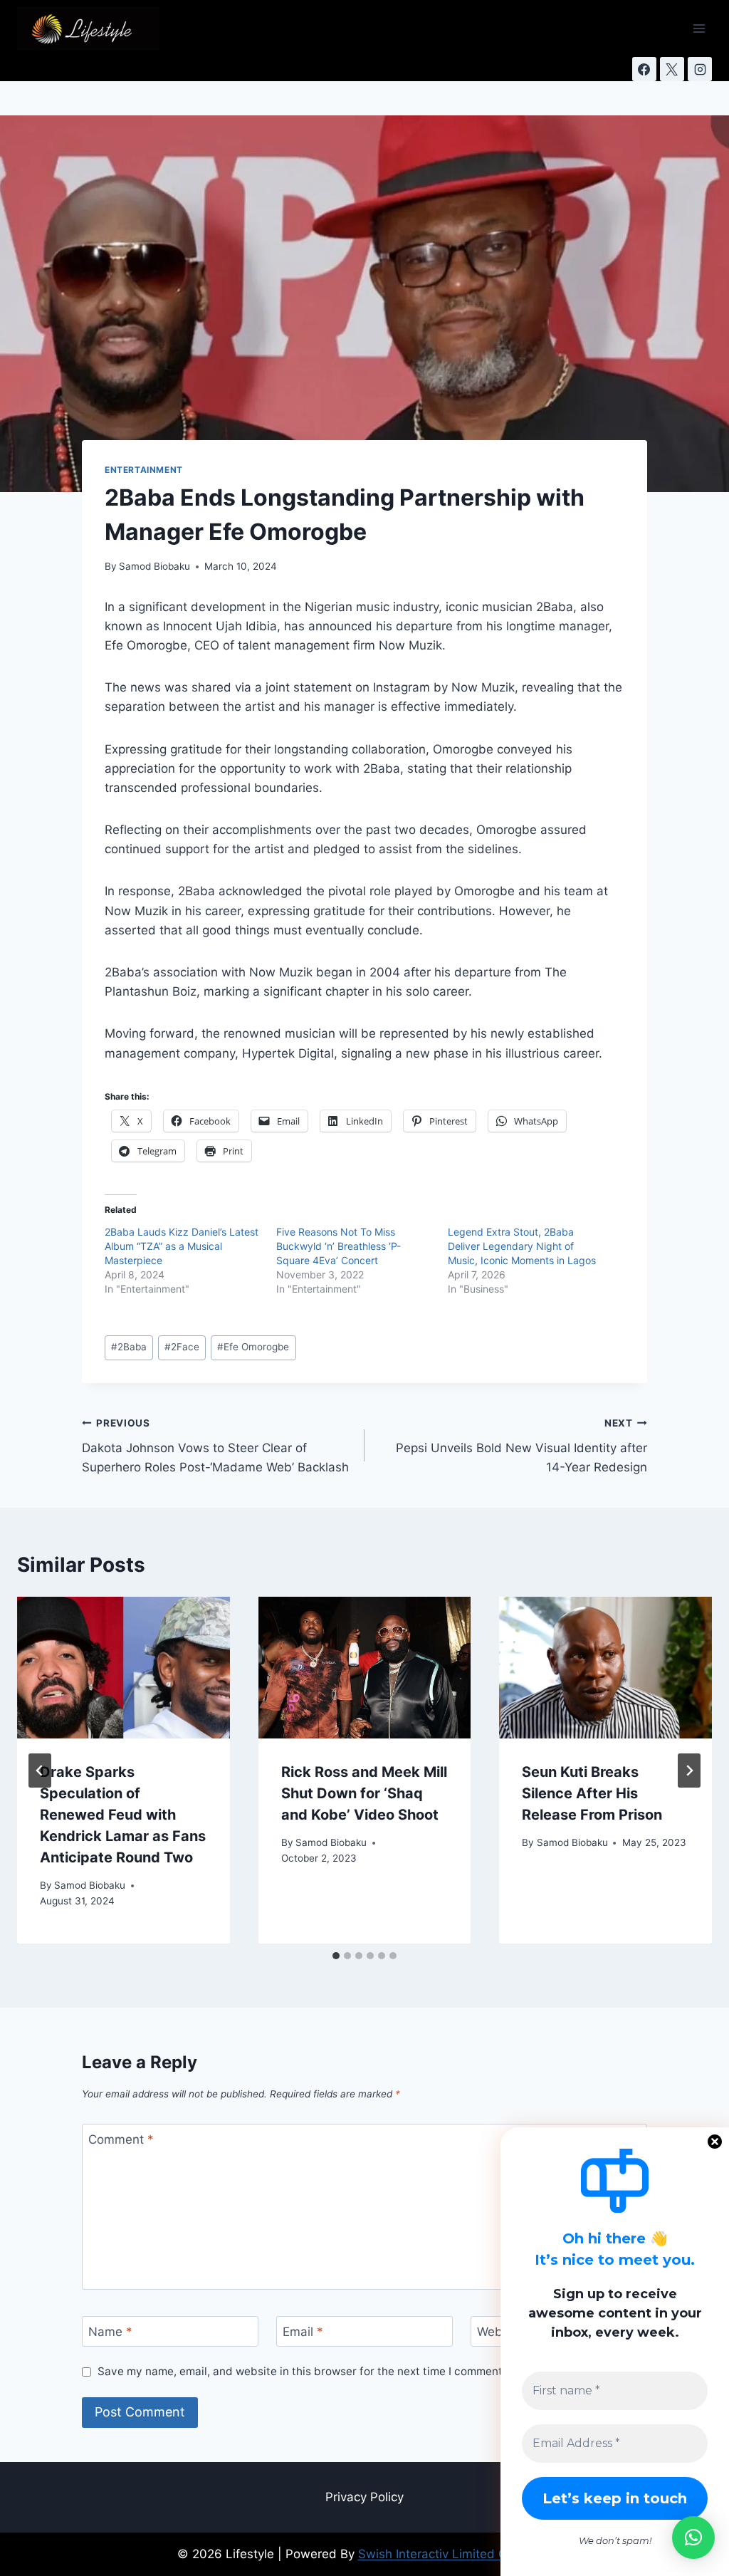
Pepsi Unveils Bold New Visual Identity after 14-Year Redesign (521, 1446)
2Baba (129, 1347)
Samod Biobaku (154, 566)
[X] (672, 69)
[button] (693, 2538)
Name (110, 2332)
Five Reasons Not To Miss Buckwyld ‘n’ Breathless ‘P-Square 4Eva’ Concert (339, 1246)
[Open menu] (699, 28)
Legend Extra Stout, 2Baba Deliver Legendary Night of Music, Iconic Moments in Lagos (522, 1246)
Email (303, 2332)
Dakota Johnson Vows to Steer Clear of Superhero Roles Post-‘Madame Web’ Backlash (215, 1446)
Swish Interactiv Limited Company (455, 2554)
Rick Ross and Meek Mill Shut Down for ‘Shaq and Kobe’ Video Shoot (364, 1793)
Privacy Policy (364, 2497)
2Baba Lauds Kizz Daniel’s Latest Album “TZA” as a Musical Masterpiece (182, 1246)
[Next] (689, 1771)
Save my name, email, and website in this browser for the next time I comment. (301, 2371)
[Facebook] (644, 69)
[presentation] (124, 1668)
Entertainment (144, 470)
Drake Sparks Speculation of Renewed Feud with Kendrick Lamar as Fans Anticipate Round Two (123, 1815)
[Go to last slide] (40, 1771)
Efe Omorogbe (253, 1347)
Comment (121, 2139)
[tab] (336, 1956)
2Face (182, 1347)
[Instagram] (700, 69)
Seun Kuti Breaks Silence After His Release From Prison (592, 1793)
